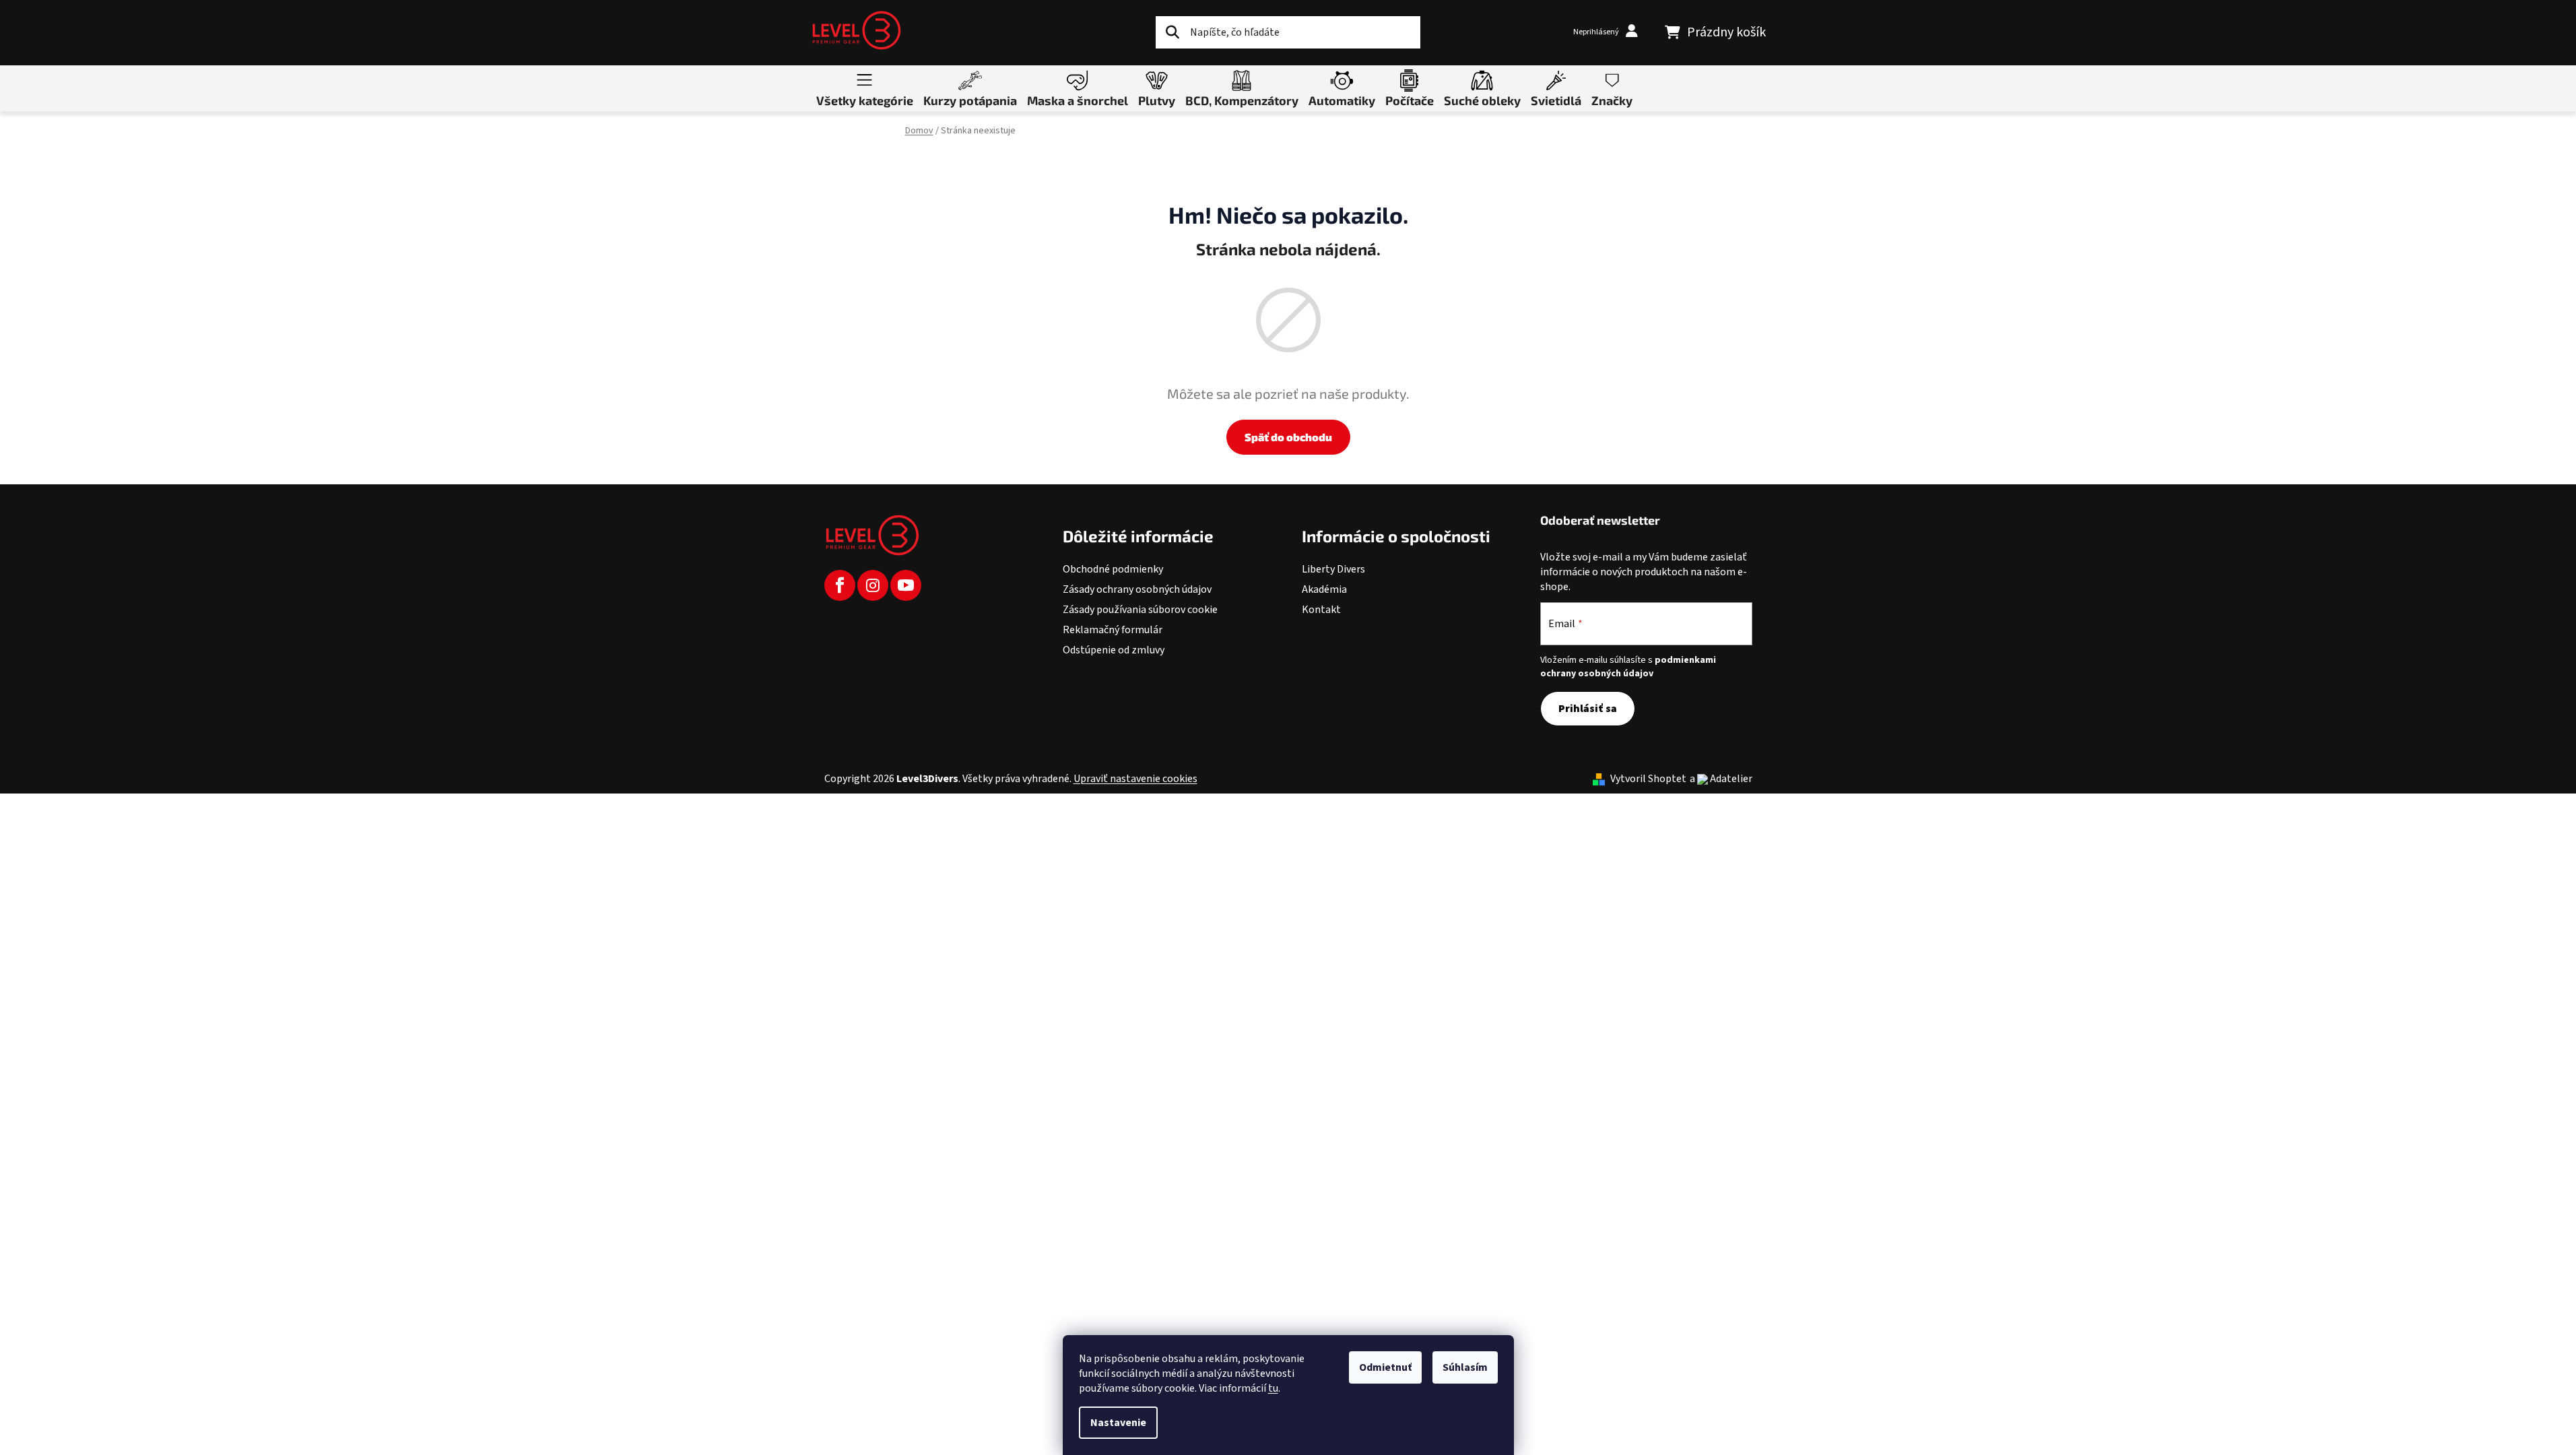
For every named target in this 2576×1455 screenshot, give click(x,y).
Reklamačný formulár (1113, 630)
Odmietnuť (1385, 1367)
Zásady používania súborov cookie (1140, 610)
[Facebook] (840, 585)
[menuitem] (865, 88)
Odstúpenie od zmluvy (1114, 650)
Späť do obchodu (1288, 437)
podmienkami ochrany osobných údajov (1628, 667)
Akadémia (1324, 589)
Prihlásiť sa (1588, 709)
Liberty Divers (1333, 569)
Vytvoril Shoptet (1648, 779)
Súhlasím (1465, 1367)
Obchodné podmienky (1113, 569)
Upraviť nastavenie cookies (1135, 779)
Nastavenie (1118, 1423)
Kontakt (1321, 610)
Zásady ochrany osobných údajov (1137, 589)
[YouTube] (906, 585)
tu (1273, 1388)
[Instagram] (873, 585)
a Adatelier (1721, 779)
